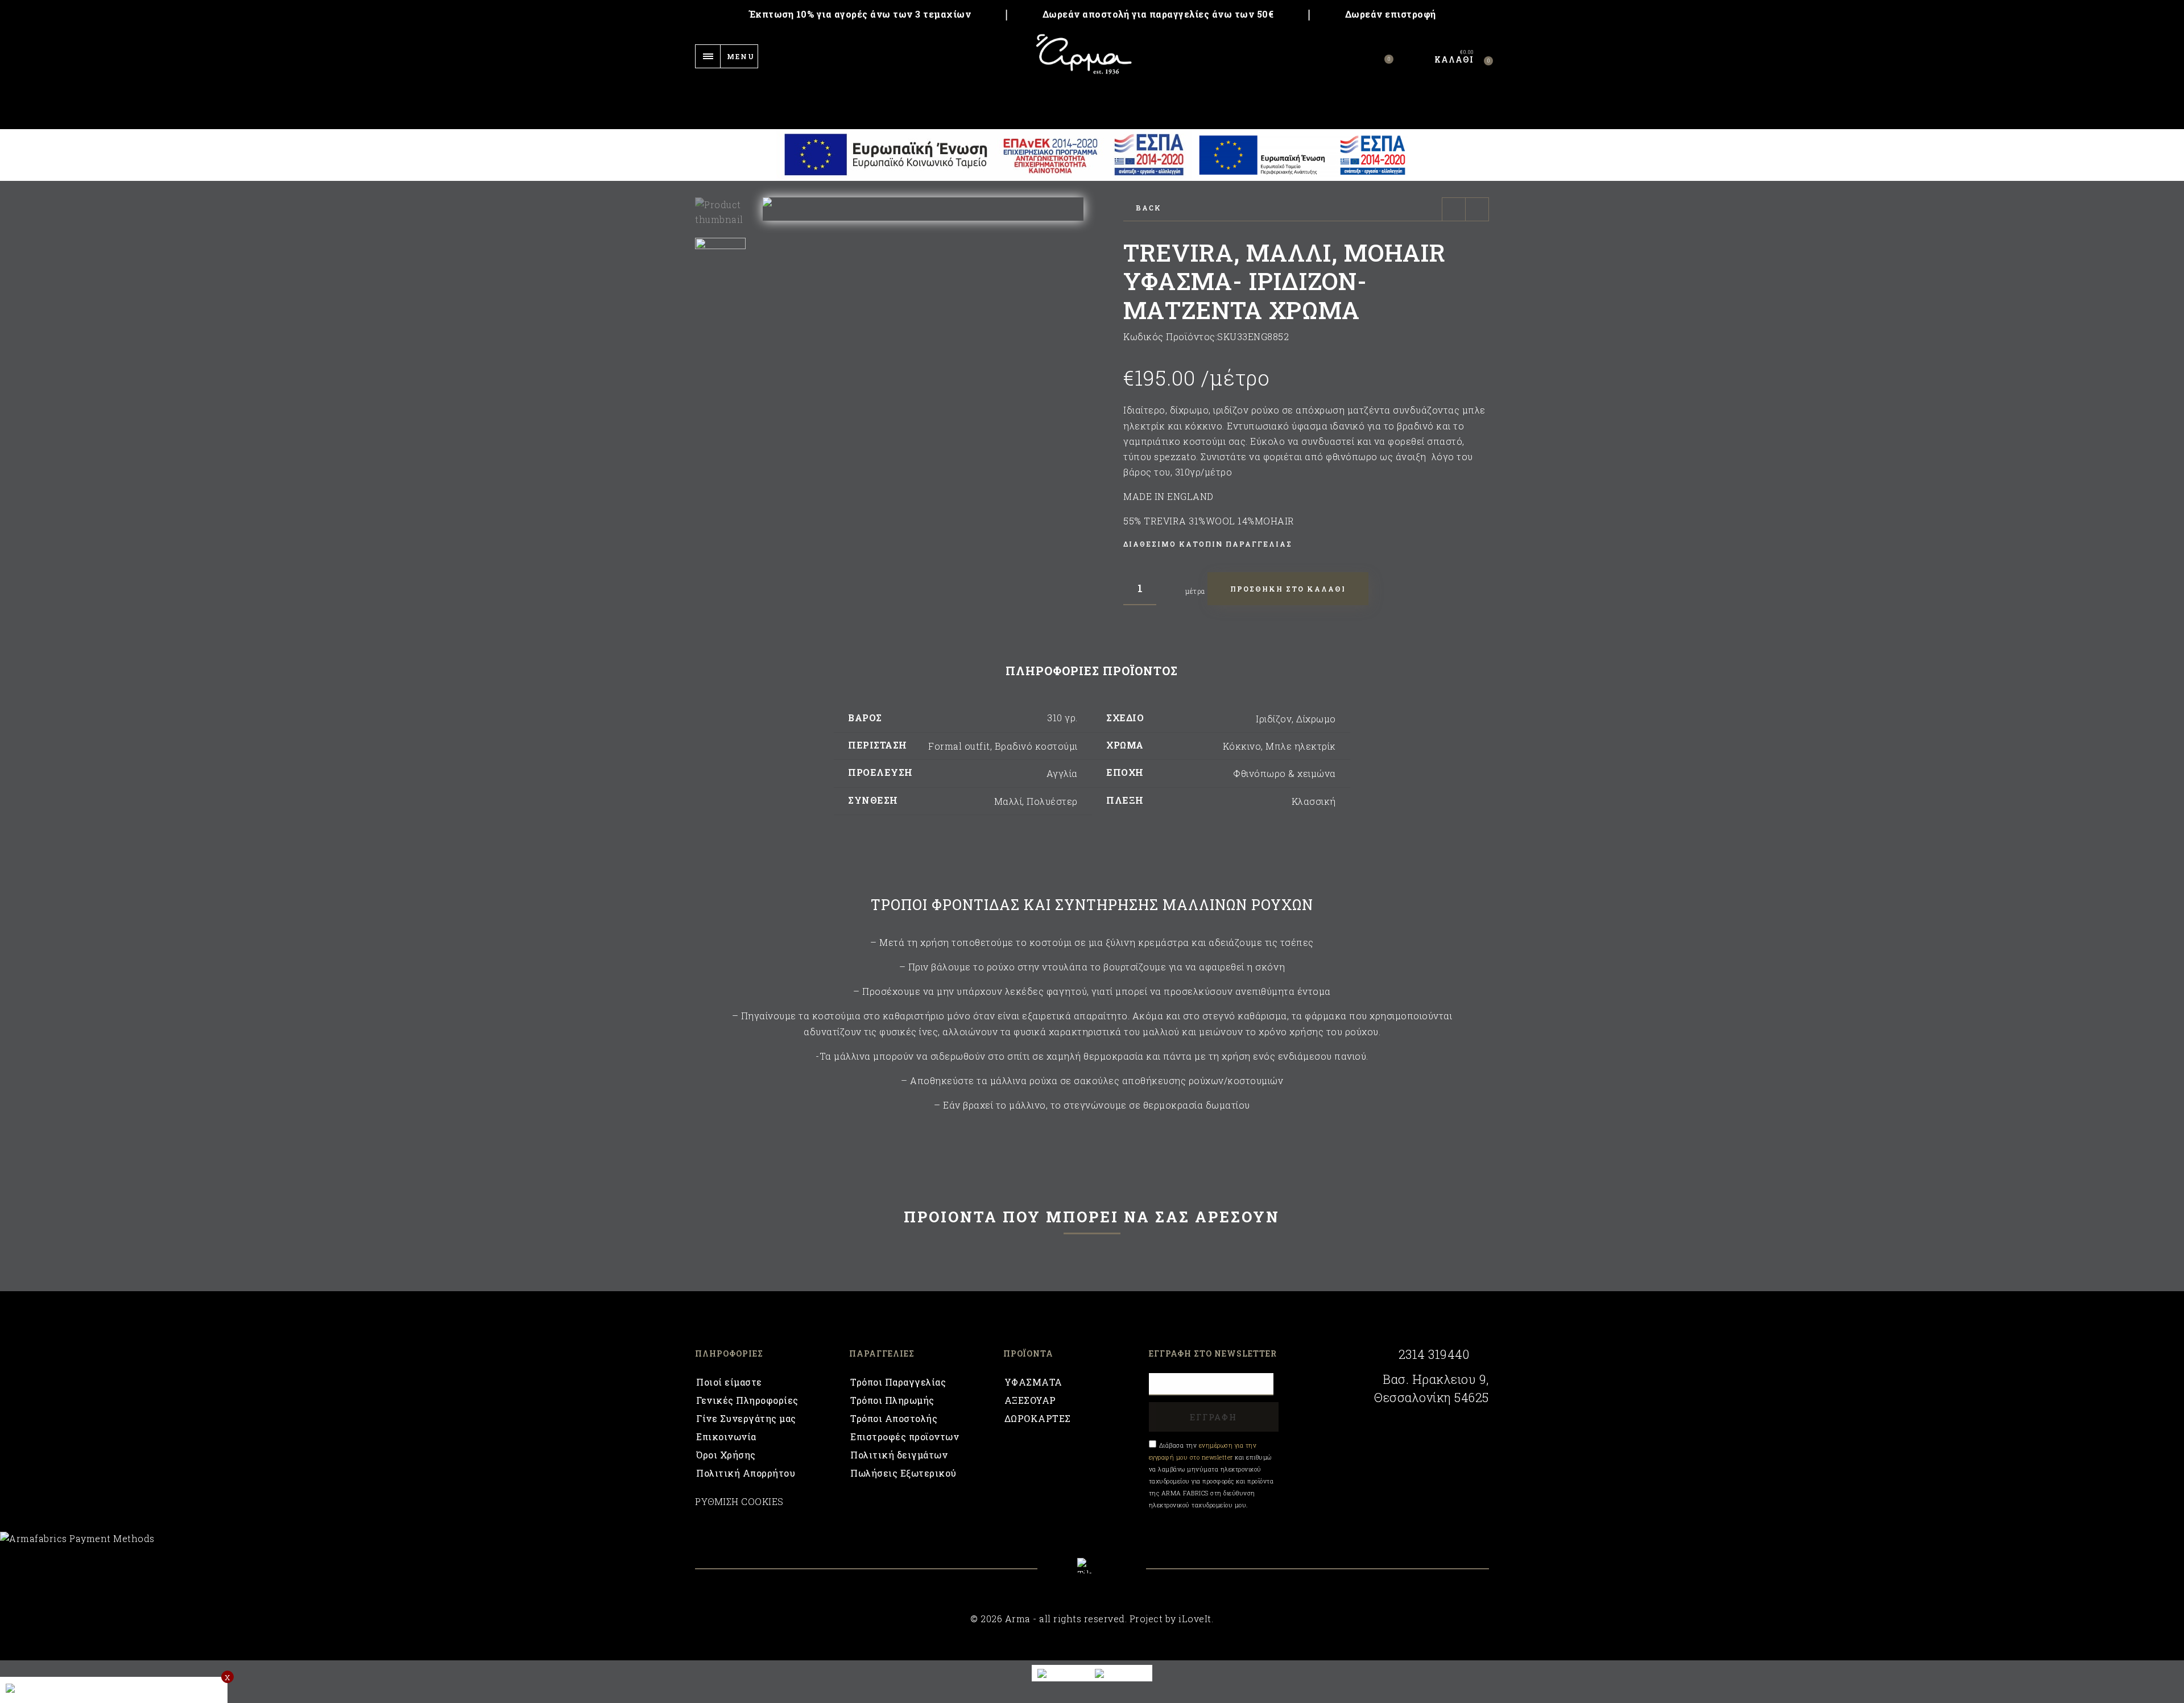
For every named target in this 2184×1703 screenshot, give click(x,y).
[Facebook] (1062, 1574)
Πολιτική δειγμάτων (899, 1455)
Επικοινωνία (726, 1437)
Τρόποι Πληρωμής (892, 1400)
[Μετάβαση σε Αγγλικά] (1061, 1673)
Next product (1477, 209)
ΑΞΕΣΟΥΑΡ (1030, 1400)
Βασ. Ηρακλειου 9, (1436, 1379)
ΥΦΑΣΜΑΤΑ (1033, 1382)
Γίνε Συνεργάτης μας (746, 1418)
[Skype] (1092, 1566)
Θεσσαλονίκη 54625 (1432, 1398)
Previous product (1454, 209)
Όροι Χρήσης (726, 1455)
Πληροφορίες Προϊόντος (1092, 671)
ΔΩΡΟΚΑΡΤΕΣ (1038, 1418)
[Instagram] (1122, 1574)
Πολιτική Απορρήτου (746, 1473)
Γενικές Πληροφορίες (747, 1400)
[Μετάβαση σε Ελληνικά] (1121, 1673)
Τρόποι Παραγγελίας (898, 1382)
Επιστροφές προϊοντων (905, 1437)
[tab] (1092, 671)
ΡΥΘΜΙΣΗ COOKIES (739, 1501)
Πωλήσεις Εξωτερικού (903, 1473)
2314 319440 (1434, 1354)
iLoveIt (1195, 1619)
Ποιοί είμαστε (729, 1382)
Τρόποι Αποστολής (894, 1418)
